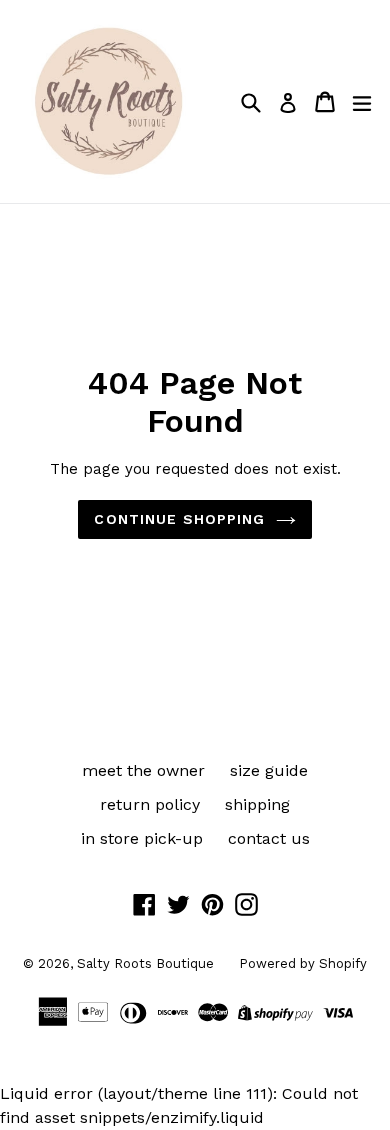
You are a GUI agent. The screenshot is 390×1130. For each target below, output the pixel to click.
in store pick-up (142, 838)
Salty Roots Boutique (145, 963)
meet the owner (143, 770)
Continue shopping (179, 519)
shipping (257, 804)
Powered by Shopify (303, 963)
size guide (269, 770)
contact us (269, 838)
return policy (150, 804)
